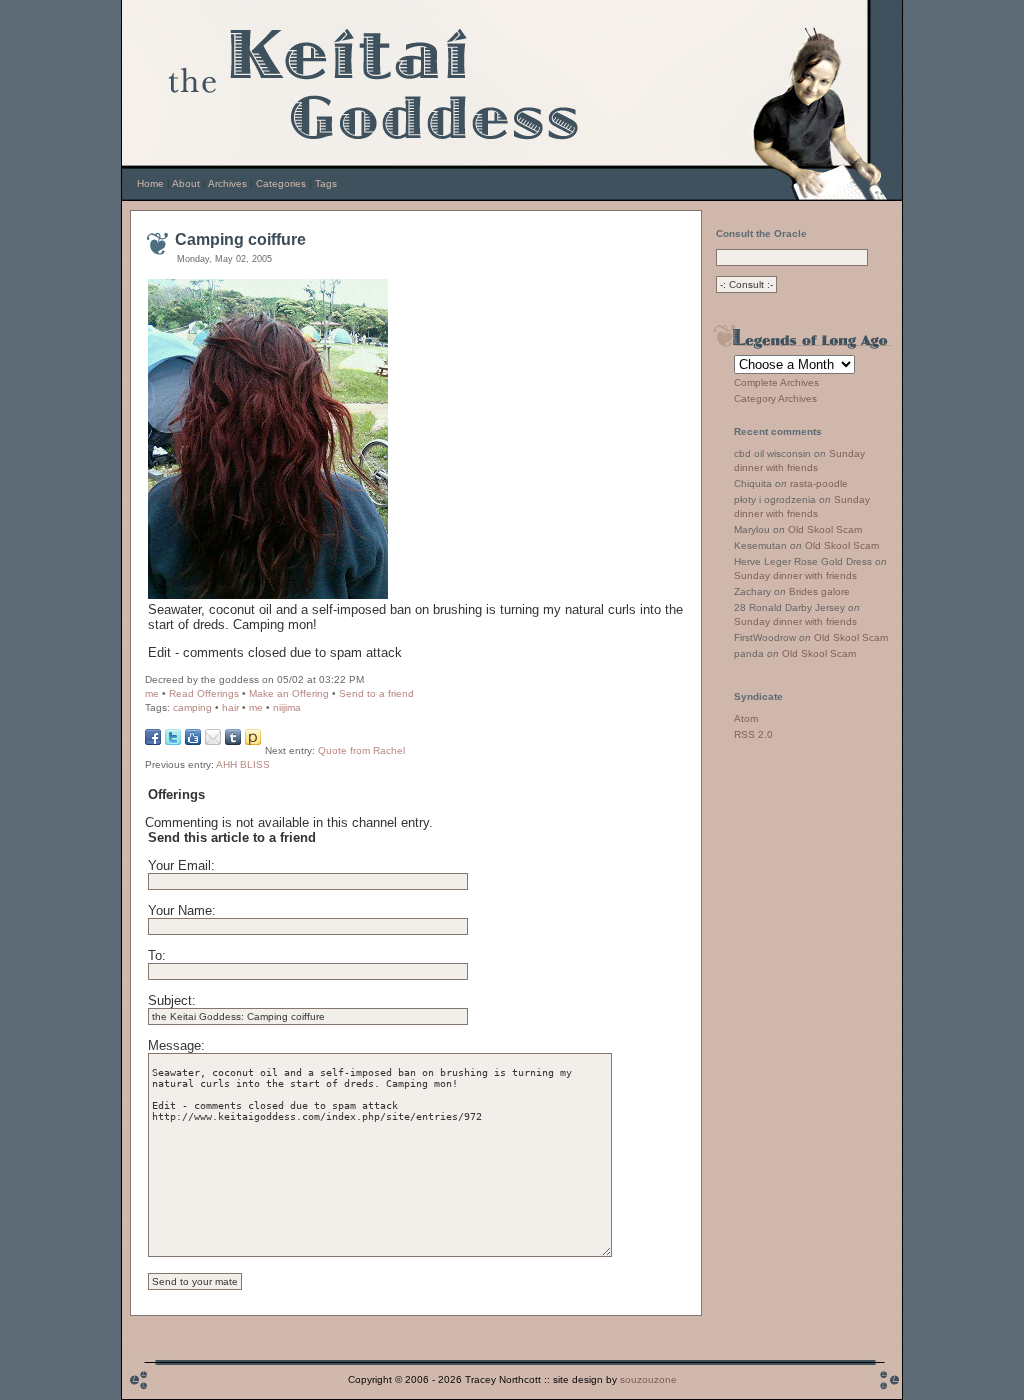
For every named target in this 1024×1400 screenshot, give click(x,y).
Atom (746, 718)
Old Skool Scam (825, 529)
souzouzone (648, 1379)
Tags (326, 183)
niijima (287, 707)
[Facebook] (153, 740)
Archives (227, 183)
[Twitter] (173, 740)
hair (230, 707)
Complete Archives (776, 382)
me (152, 693)
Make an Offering (289, 693)
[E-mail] (213, 740)
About (186, 183)
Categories (281, 183)
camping (192, 707)
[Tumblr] (233, 740)
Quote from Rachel (361, 750)
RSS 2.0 (753, 734)
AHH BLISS (243, 764)
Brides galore (819, 591)
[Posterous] (253, 740)
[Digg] (193, 740)
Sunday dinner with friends (795, 575)
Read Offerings (204, 693)
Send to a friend (376, 693)
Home (150, 183)
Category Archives (775, 398)
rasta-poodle (819, 483)
